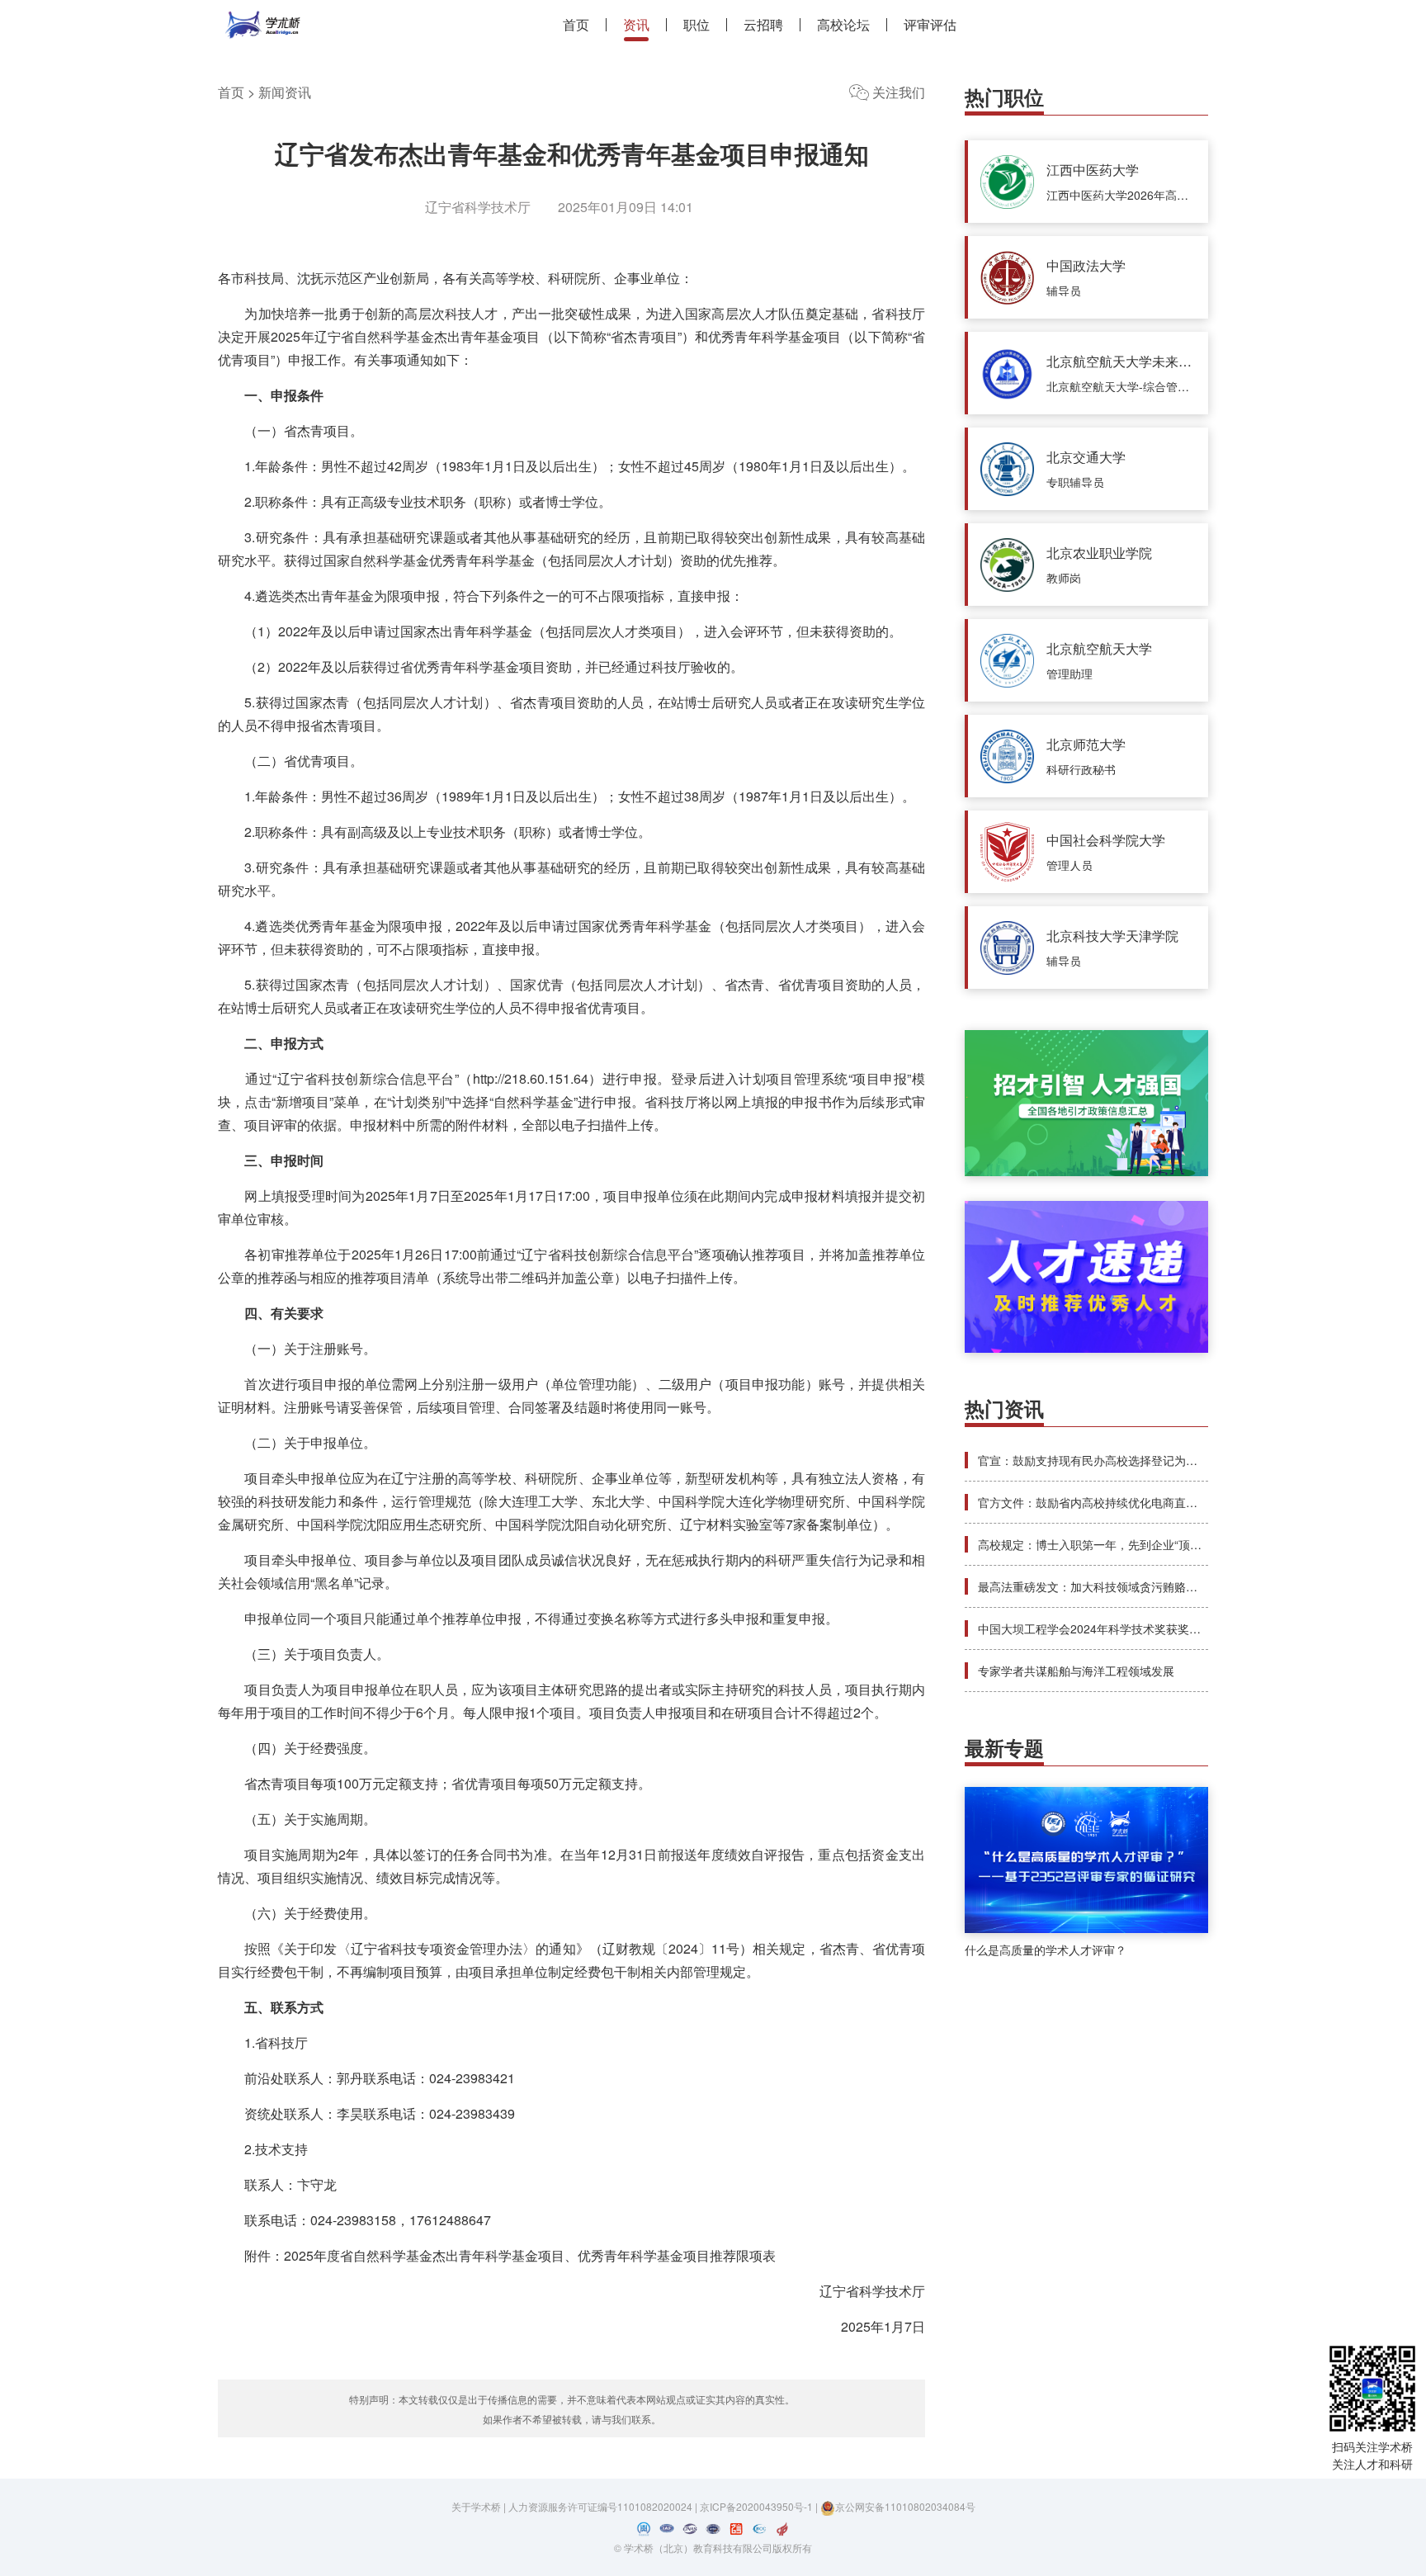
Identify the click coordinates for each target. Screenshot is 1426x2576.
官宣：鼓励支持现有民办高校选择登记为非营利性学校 (1117, 1460)
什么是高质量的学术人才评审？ (1046, 1950)
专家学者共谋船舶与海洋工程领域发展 (1076, 1671)
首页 (576, 25)
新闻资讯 (285, 92)
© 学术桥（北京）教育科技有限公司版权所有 (713, 2548)
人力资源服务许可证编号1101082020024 (602, 2506)
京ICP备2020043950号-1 (758, 2506)
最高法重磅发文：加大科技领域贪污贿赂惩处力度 (1105, 1586)
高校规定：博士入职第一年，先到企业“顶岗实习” (1103, 1544)
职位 (696, 25)
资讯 (636, 25)
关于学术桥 (476, 2506)
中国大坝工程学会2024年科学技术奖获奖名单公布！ (1112, 1628)
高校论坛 (843, 25)
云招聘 (763, 25)
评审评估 (930, 25)
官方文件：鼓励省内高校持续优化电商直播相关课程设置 (1122, 1502)
